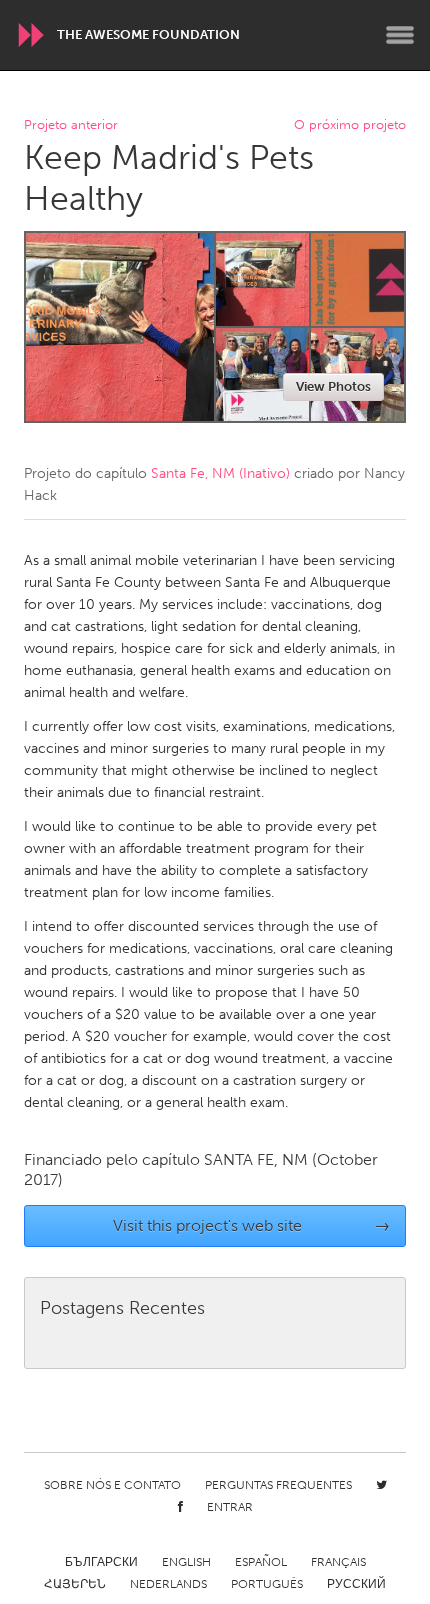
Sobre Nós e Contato (112, 1485)
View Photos (333, 386)
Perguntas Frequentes (278, 1485)
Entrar (230, 1507)
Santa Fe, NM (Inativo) (220, 473)
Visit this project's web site (252, 1225)
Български (101, 1562)
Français (338, 1562)
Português (267, 1584)
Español (261, 1562)
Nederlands (168, 1584)
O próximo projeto (350, 125)
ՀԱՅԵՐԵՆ (75, 1584)
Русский (356, 1584)
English (186, 1562)
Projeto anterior (71, 125)
